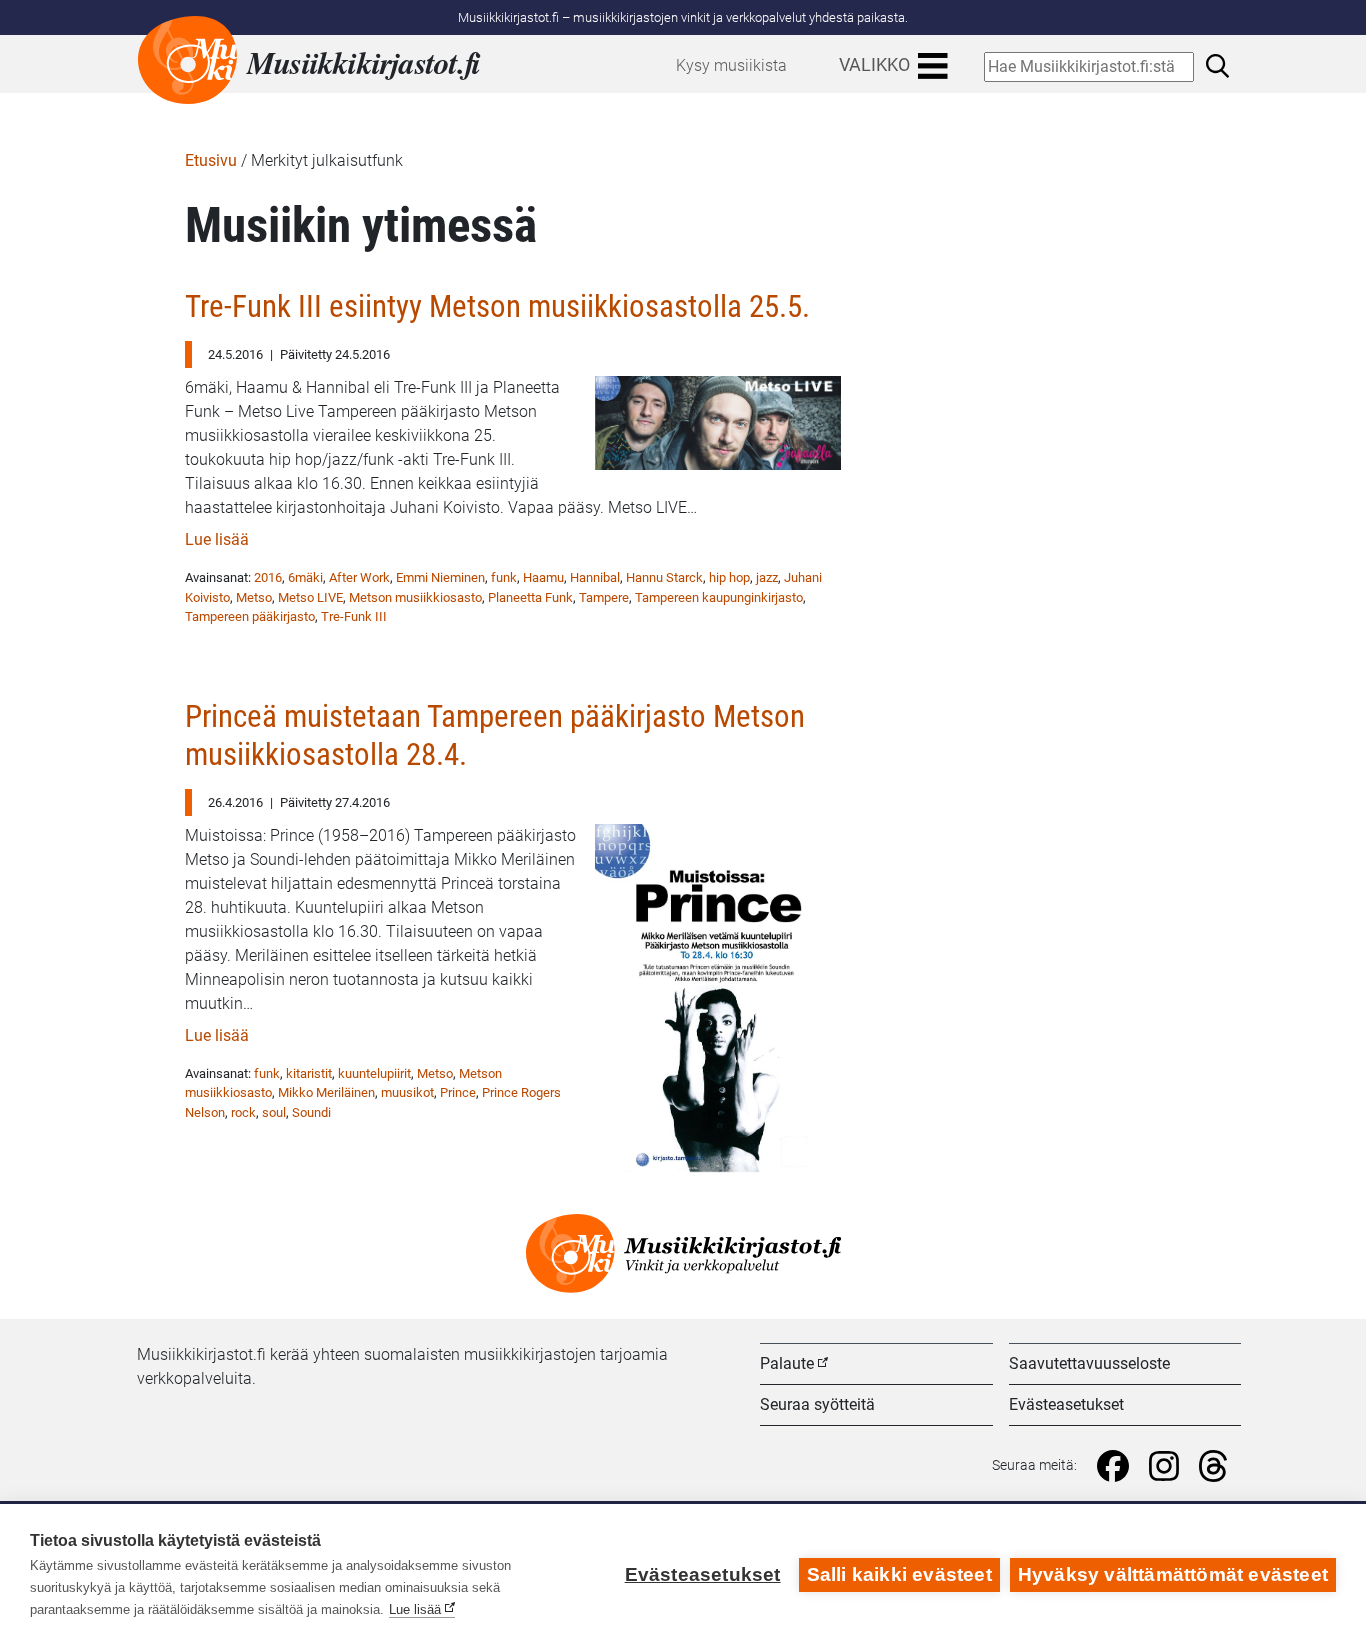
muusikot (407, 1092)
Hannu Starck (664, 577)
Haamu (543, 577)
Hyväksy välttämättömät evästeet (1173, 1574)
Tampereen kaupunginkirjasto (719, 597)
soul (274, 1112)
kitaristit (309, 1073)
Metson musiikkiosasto (415, 597)
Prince (458, 1092)
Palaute (787, 1363)
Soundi (311, 1112)
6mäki (305, 577)
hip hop (729, 577)
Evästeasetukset (1066, 1404)
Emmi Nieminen (440, 577)
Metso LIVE (310, 597)
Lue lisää (217, 539)
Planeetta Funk (530, 597)
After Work (359, 577)
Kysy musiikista (731, 65)
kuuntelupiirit (374, 1073)
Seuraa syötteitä (817, 1404)
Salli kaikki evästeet (899, 1574)
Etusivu (211, 160)
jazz (767, 577)
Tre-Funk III (354, 616)
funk (504, 577)
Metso (254, 597)
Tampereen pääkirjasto (250, 616)
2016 (268, 577)
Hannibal (595, 577)
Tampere (604, 597)
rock (243, 1112)
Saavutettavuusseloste (1089, 1363)
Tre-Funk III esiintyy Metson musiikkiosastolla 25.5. (497, 306)
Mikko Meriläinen (326, 1092)
